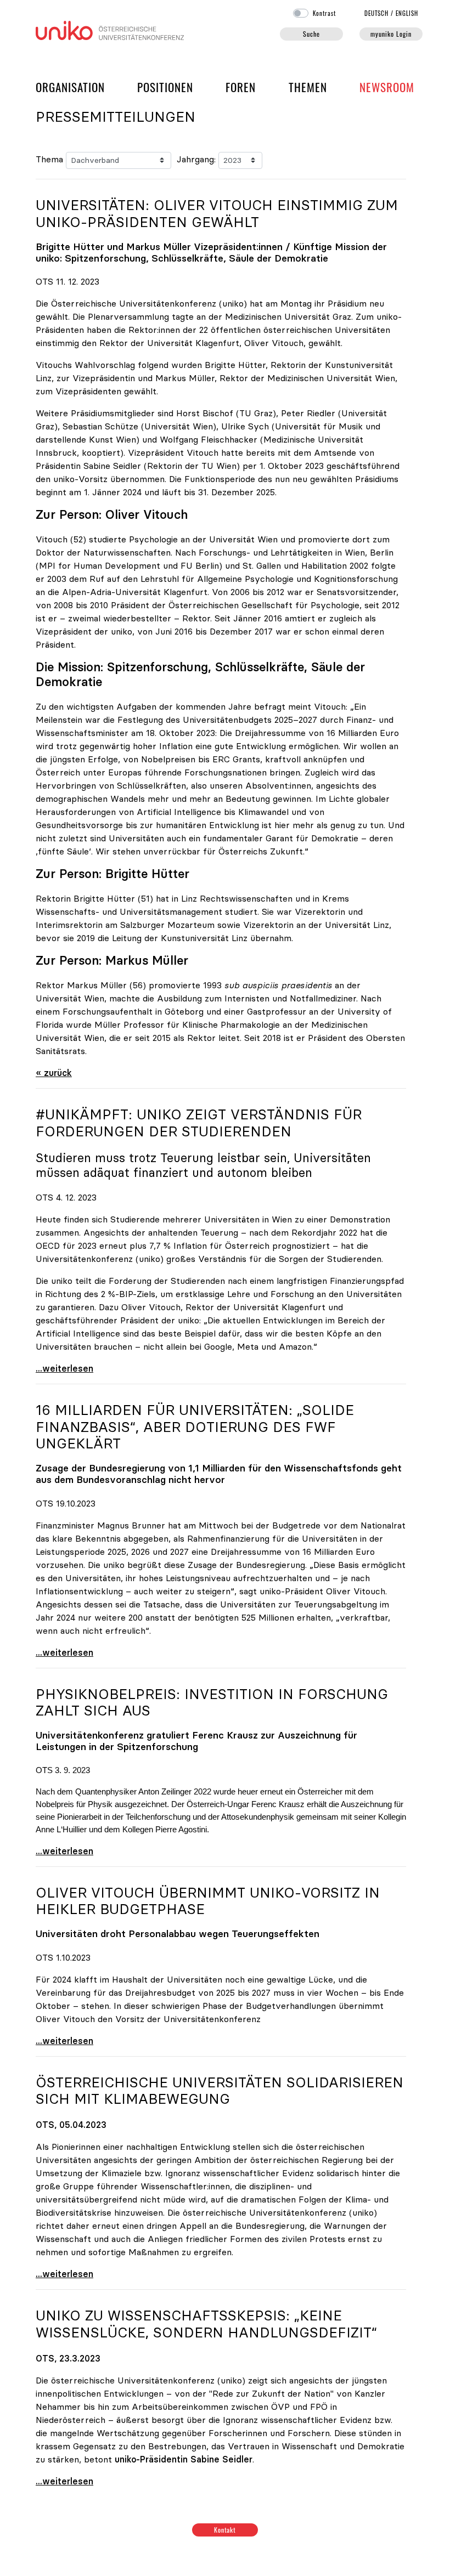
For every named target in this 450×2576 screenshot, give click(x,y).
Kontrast (324, 13)
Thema (49, 159)
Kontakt (225, 2530)
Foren (241, 87)
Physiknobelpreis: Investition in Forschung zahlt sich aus (212, 1703)
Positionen (165, 87)
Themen (308, 87)
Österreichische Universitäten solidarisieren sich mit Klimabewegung (220, 2091)
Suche (311, 34)
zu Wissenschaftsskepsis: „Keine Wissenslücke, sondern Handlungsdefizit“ (206, 2324)
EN (407, 13)
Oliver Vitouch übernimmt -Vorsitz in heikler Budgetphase (208, 1901)
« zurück (54, 1073)
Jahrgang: (196, 159)
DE (377, 13)
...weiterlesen (64, 1368)
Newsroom (387, 87)
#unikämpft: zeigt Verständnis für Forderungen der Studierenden (199, 1123)
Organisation (70, 87)
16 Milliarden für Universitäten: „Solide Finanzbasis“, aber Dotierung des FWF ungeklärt (195, 1427)
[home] (110, 29)
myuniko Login (391, 34)
